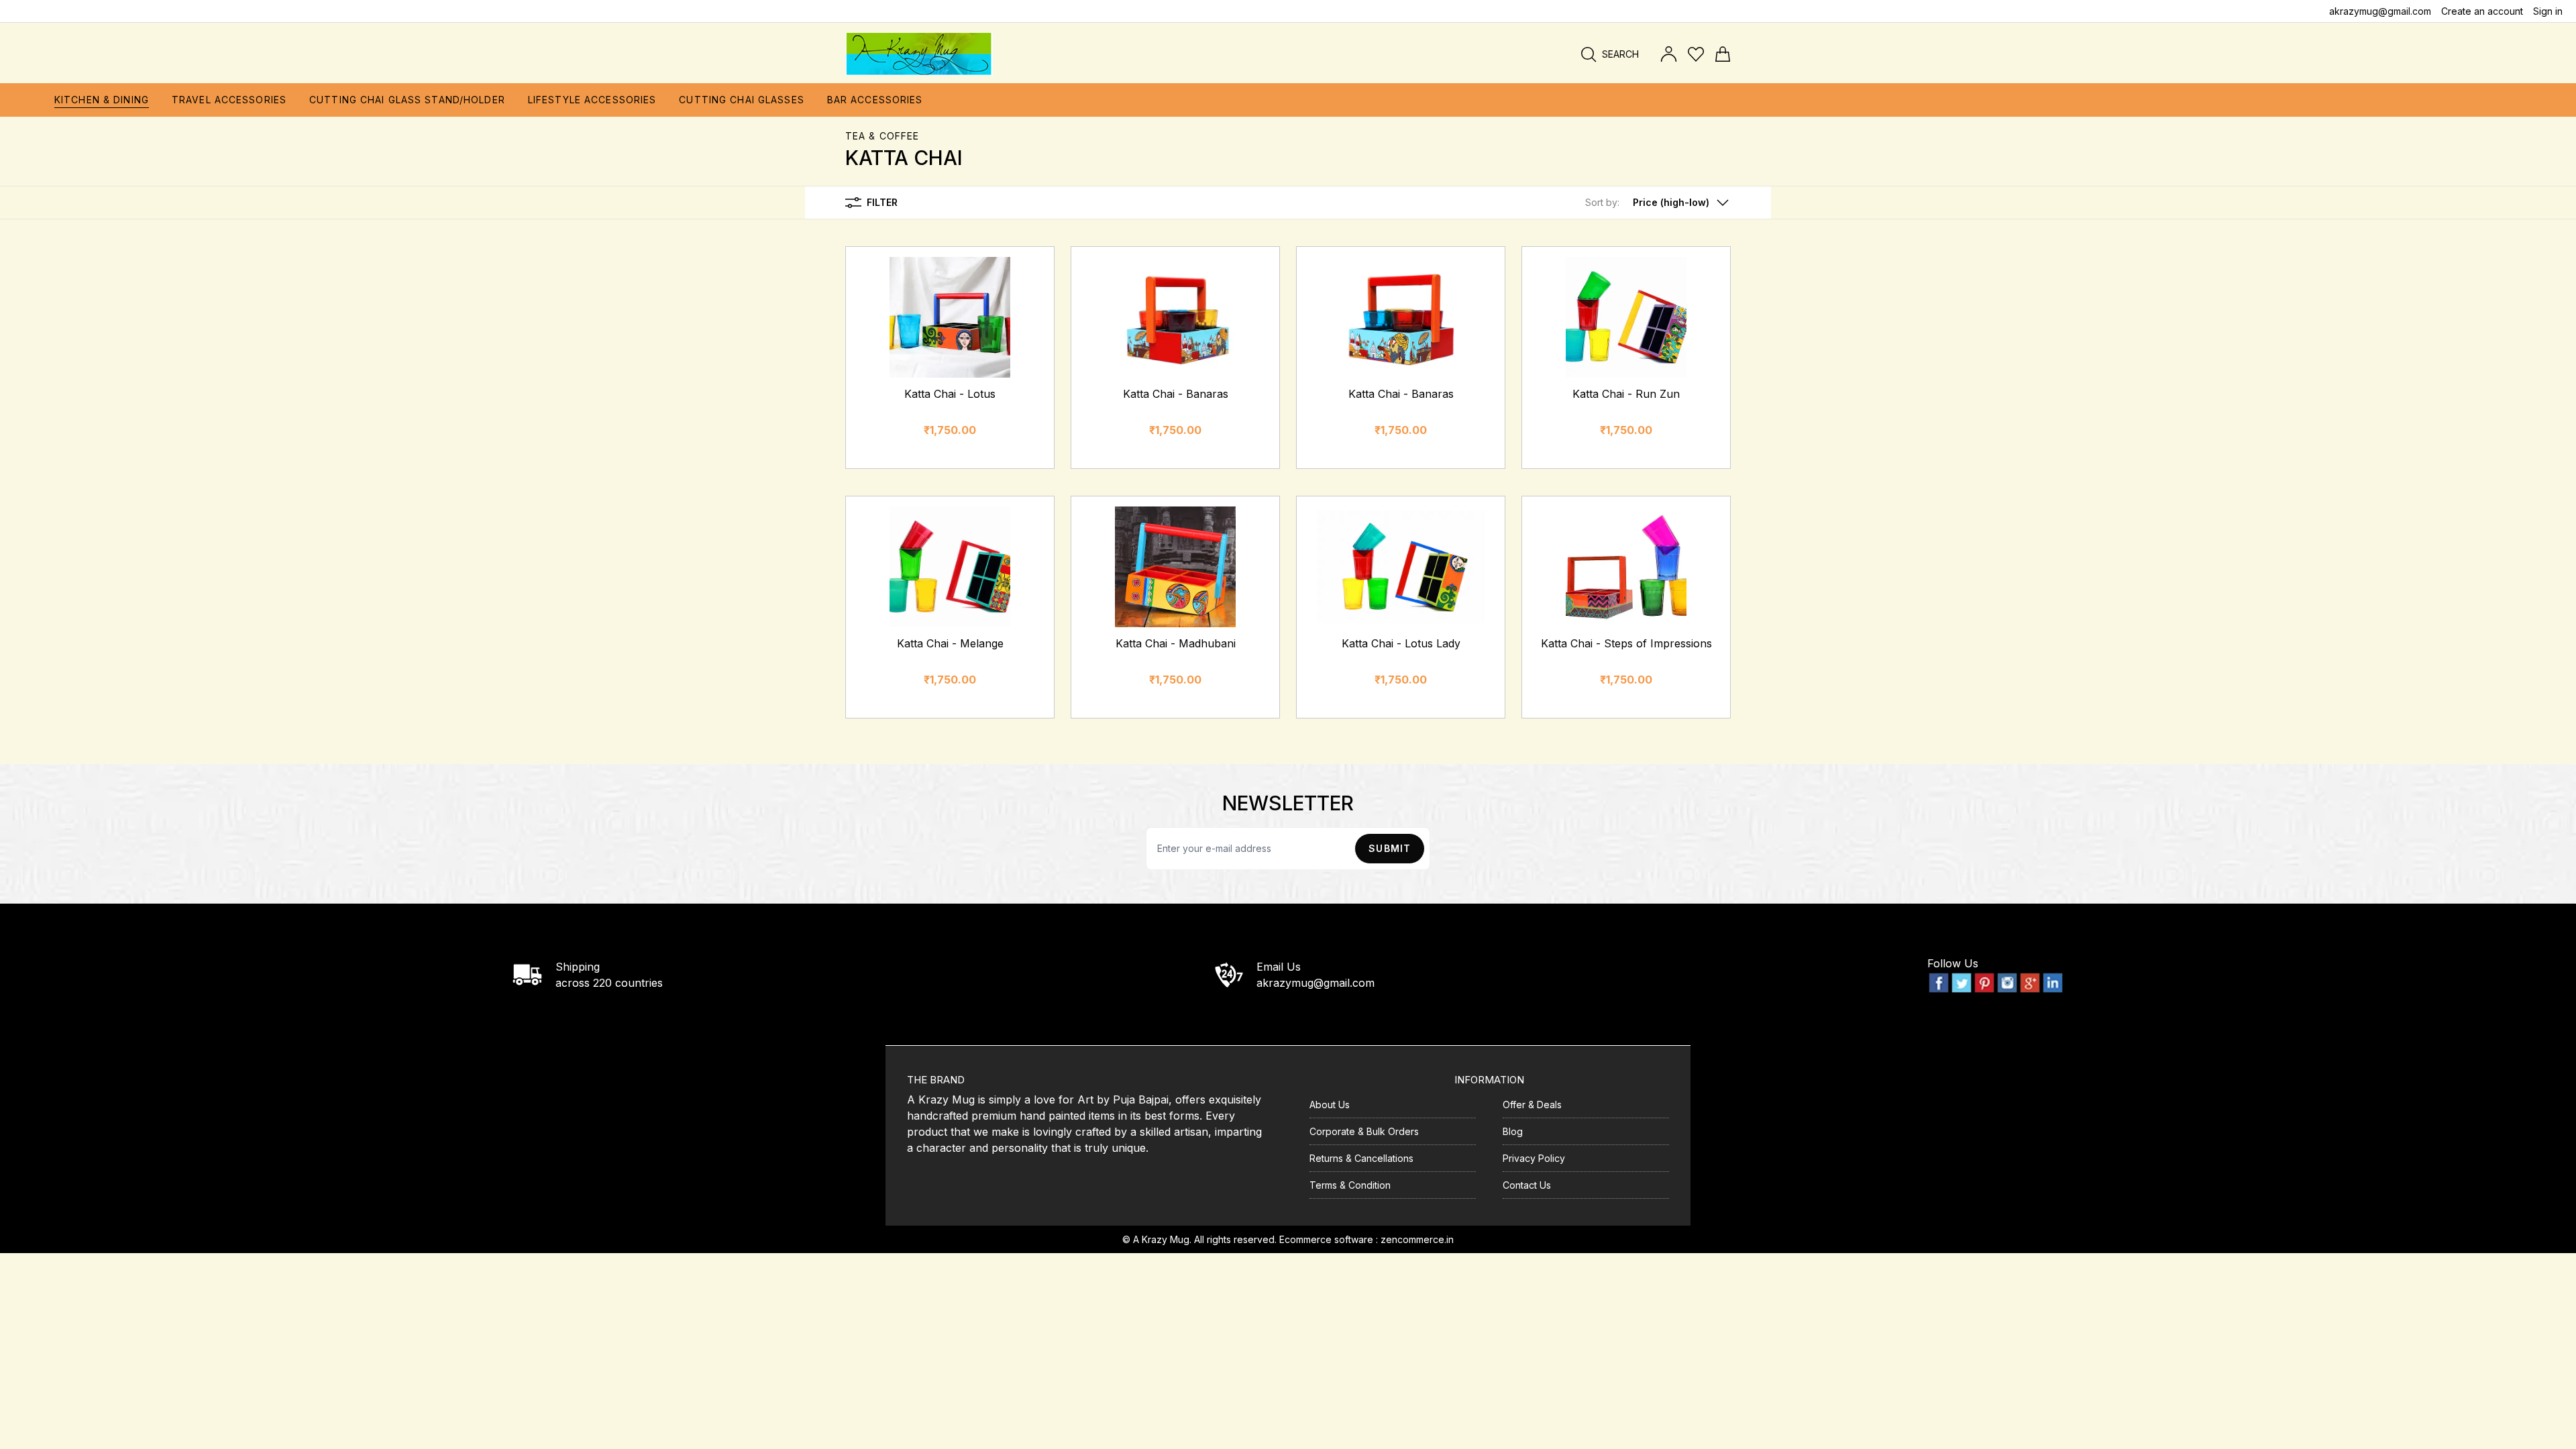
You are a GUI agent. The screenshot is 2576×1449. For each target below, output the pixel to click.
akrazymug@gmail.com (2380, 11)
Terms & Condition (1350, 1185)
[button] (1658, 203)
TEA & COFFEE (882, 136)
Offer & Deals (1532, 1105)
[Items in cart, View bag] (1723, 54)
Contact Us (1527, 1185)
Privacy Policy (1534, 1158)
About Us (1330, 1105)
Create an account (2482, 11)
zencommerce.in (1417, 1239)
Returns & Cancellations (1361, 1158)
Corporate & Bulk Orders (1364, 1131)
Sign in (2548, 11)
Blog (1513, 1131)
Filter (882, 202)
